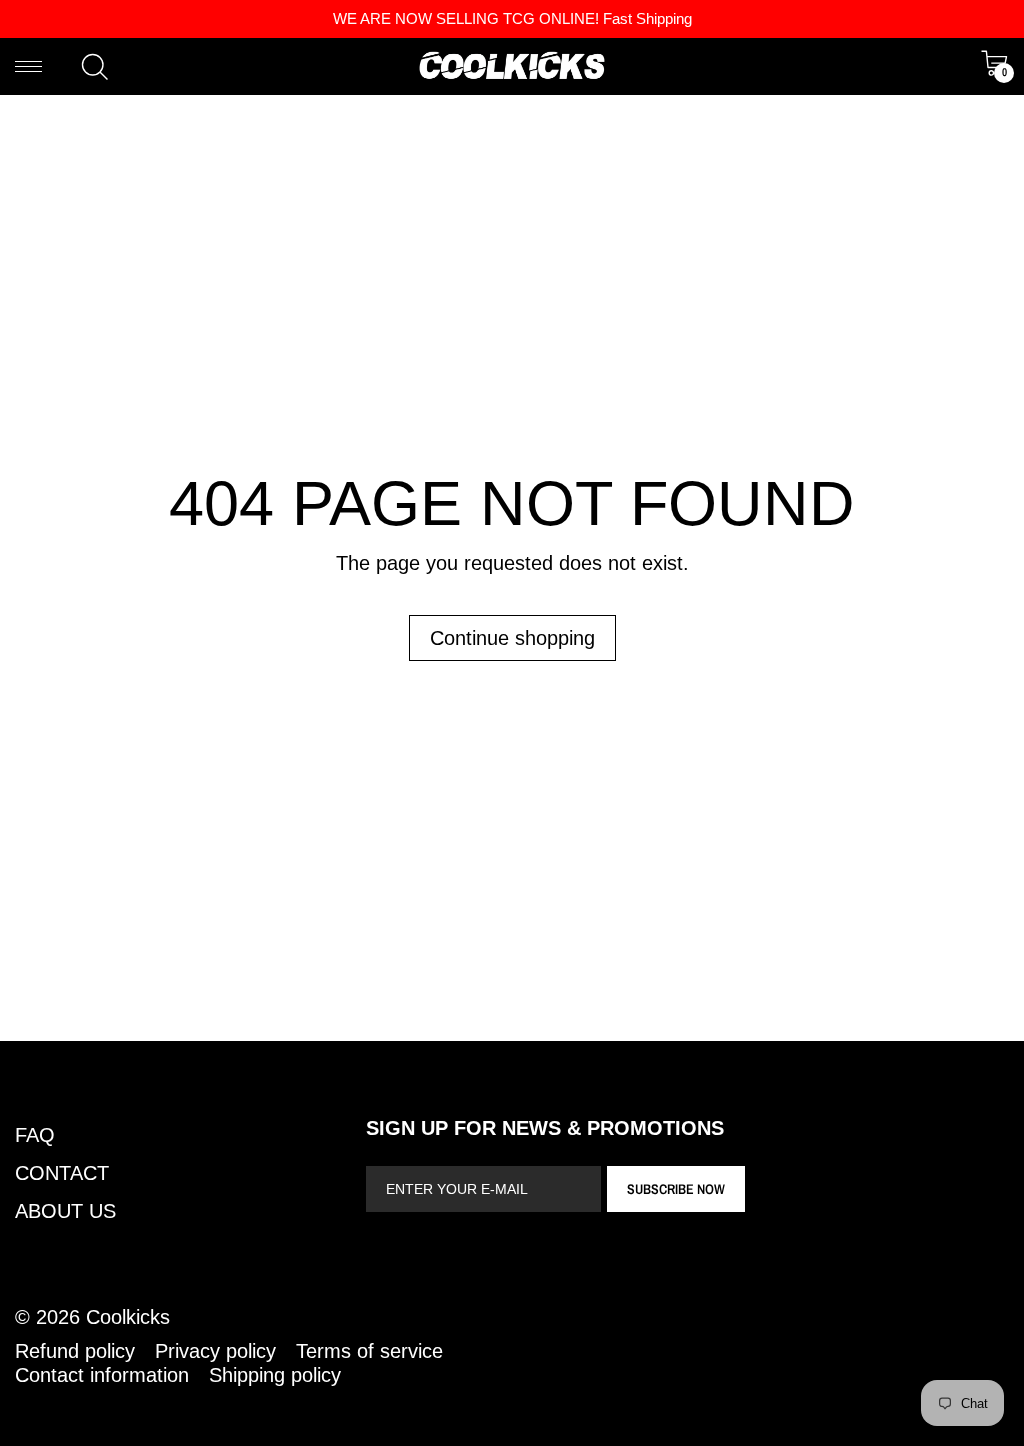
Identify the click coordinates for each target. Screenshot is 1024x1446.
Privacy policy (215, 1351)
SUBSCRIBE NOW (676, 1189)
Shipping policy (275, 1375)
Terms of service (369, 1351)
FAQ (35, 1135)
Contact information (102, 1375)
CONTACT (62, 1173)
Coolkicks (128, 1317)
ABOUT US (65, 1211)
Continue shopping (512, 638)
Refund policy (75, 1351)
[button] (95, 67)
